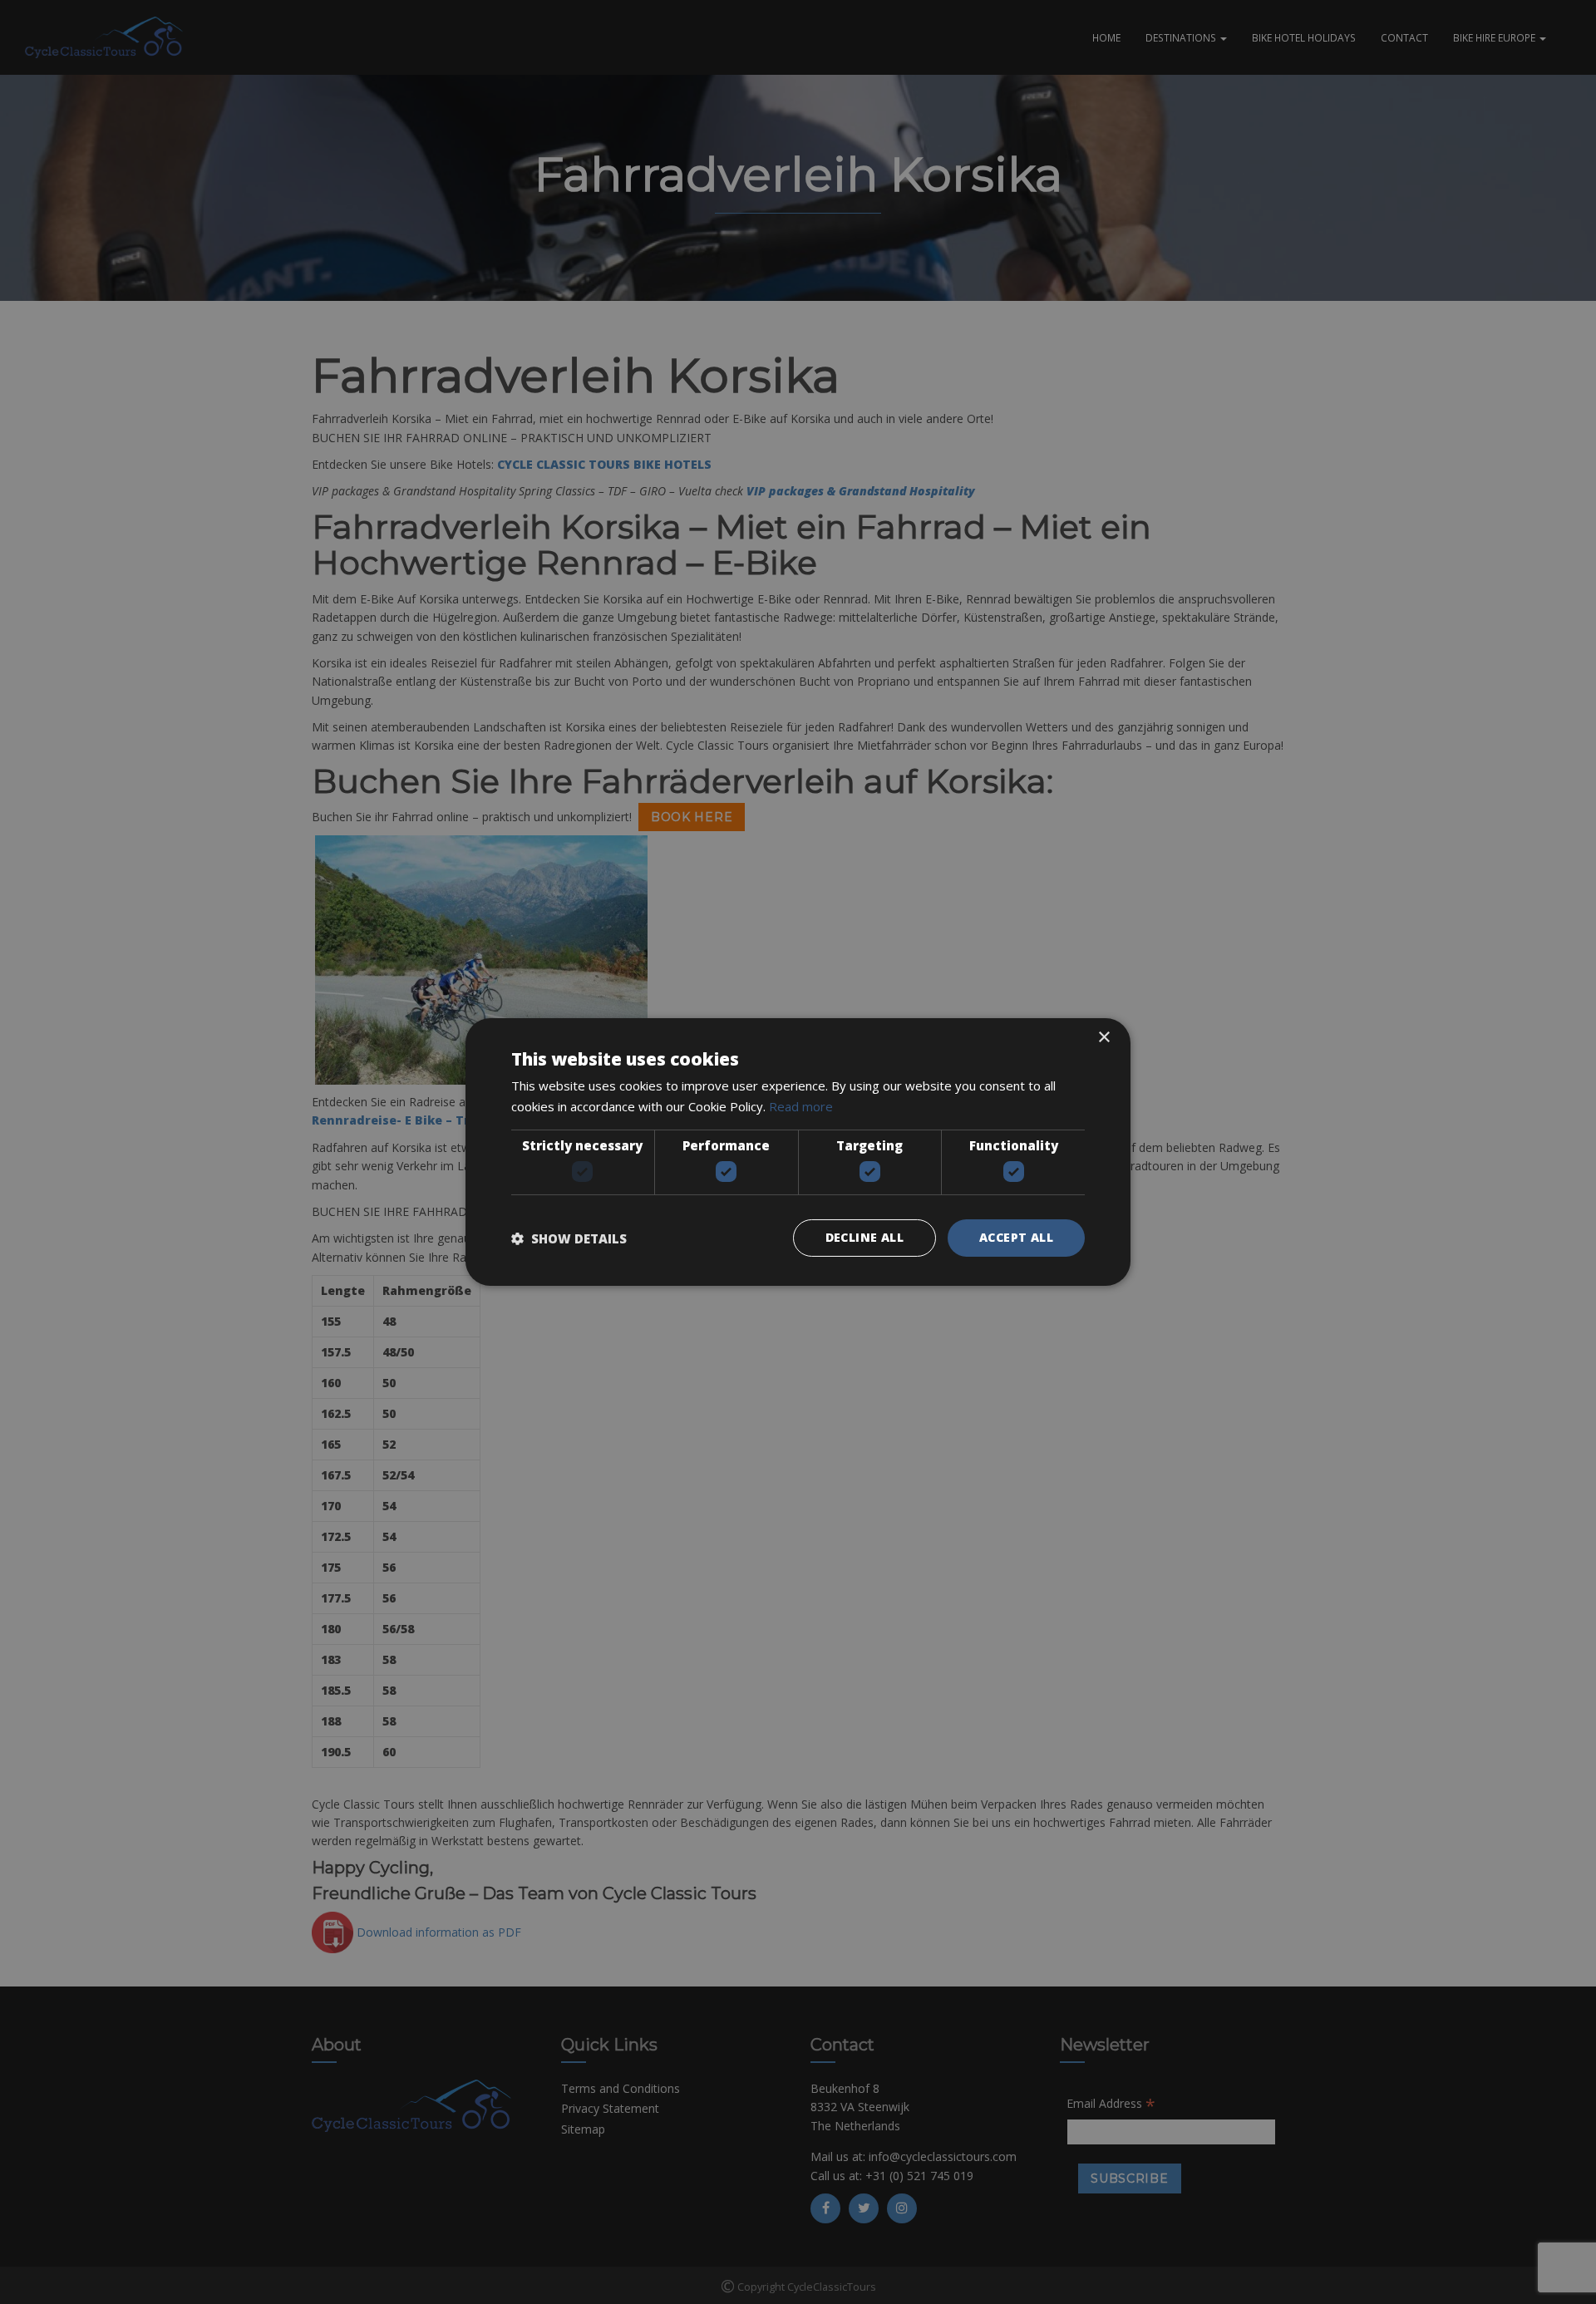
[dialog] (798, 1152)
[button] (569, 1238)
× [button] (1103, 1038)
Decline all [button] (864, 1237)
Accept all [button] (1016, 1237)
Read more (801, 1106)
